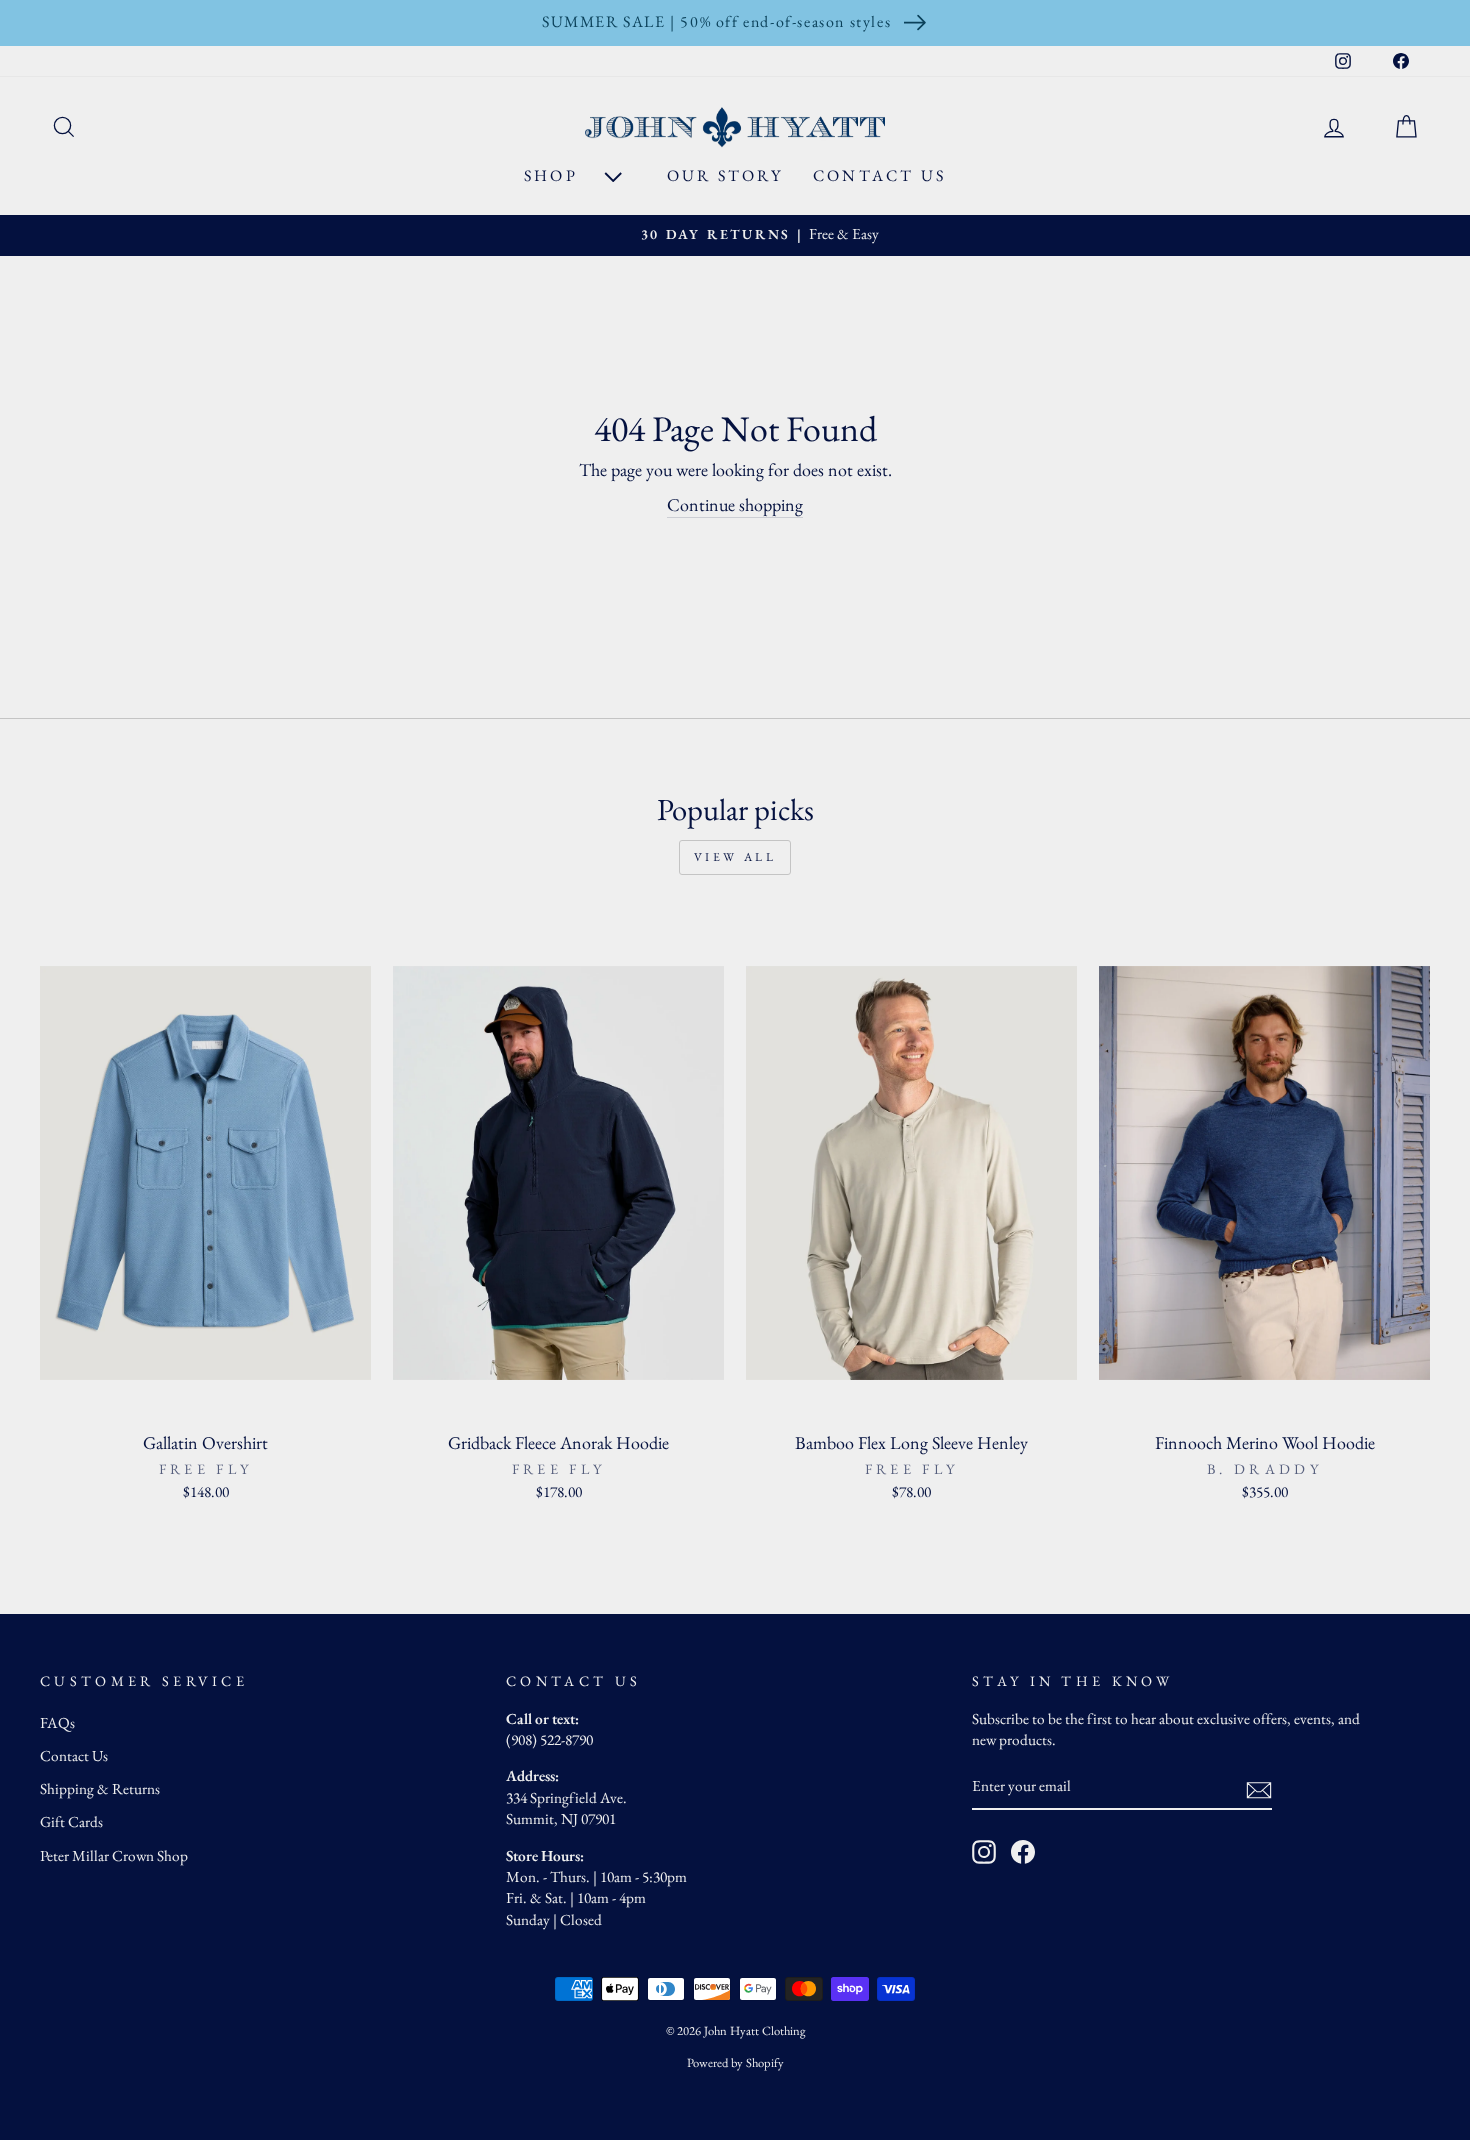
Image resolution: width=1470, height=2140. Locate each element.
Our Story (725, 175)
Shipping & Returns (100, 1789)
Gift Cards (71, 1822)
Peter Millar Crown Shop (114, 1856)
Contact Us (879, 175)
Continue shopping (735, 504)
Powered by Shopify (735, 2062)
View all (735, 857)
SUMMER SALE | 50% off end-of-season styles (716, 21)
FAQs (57, 1723)
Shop (554, 175)
